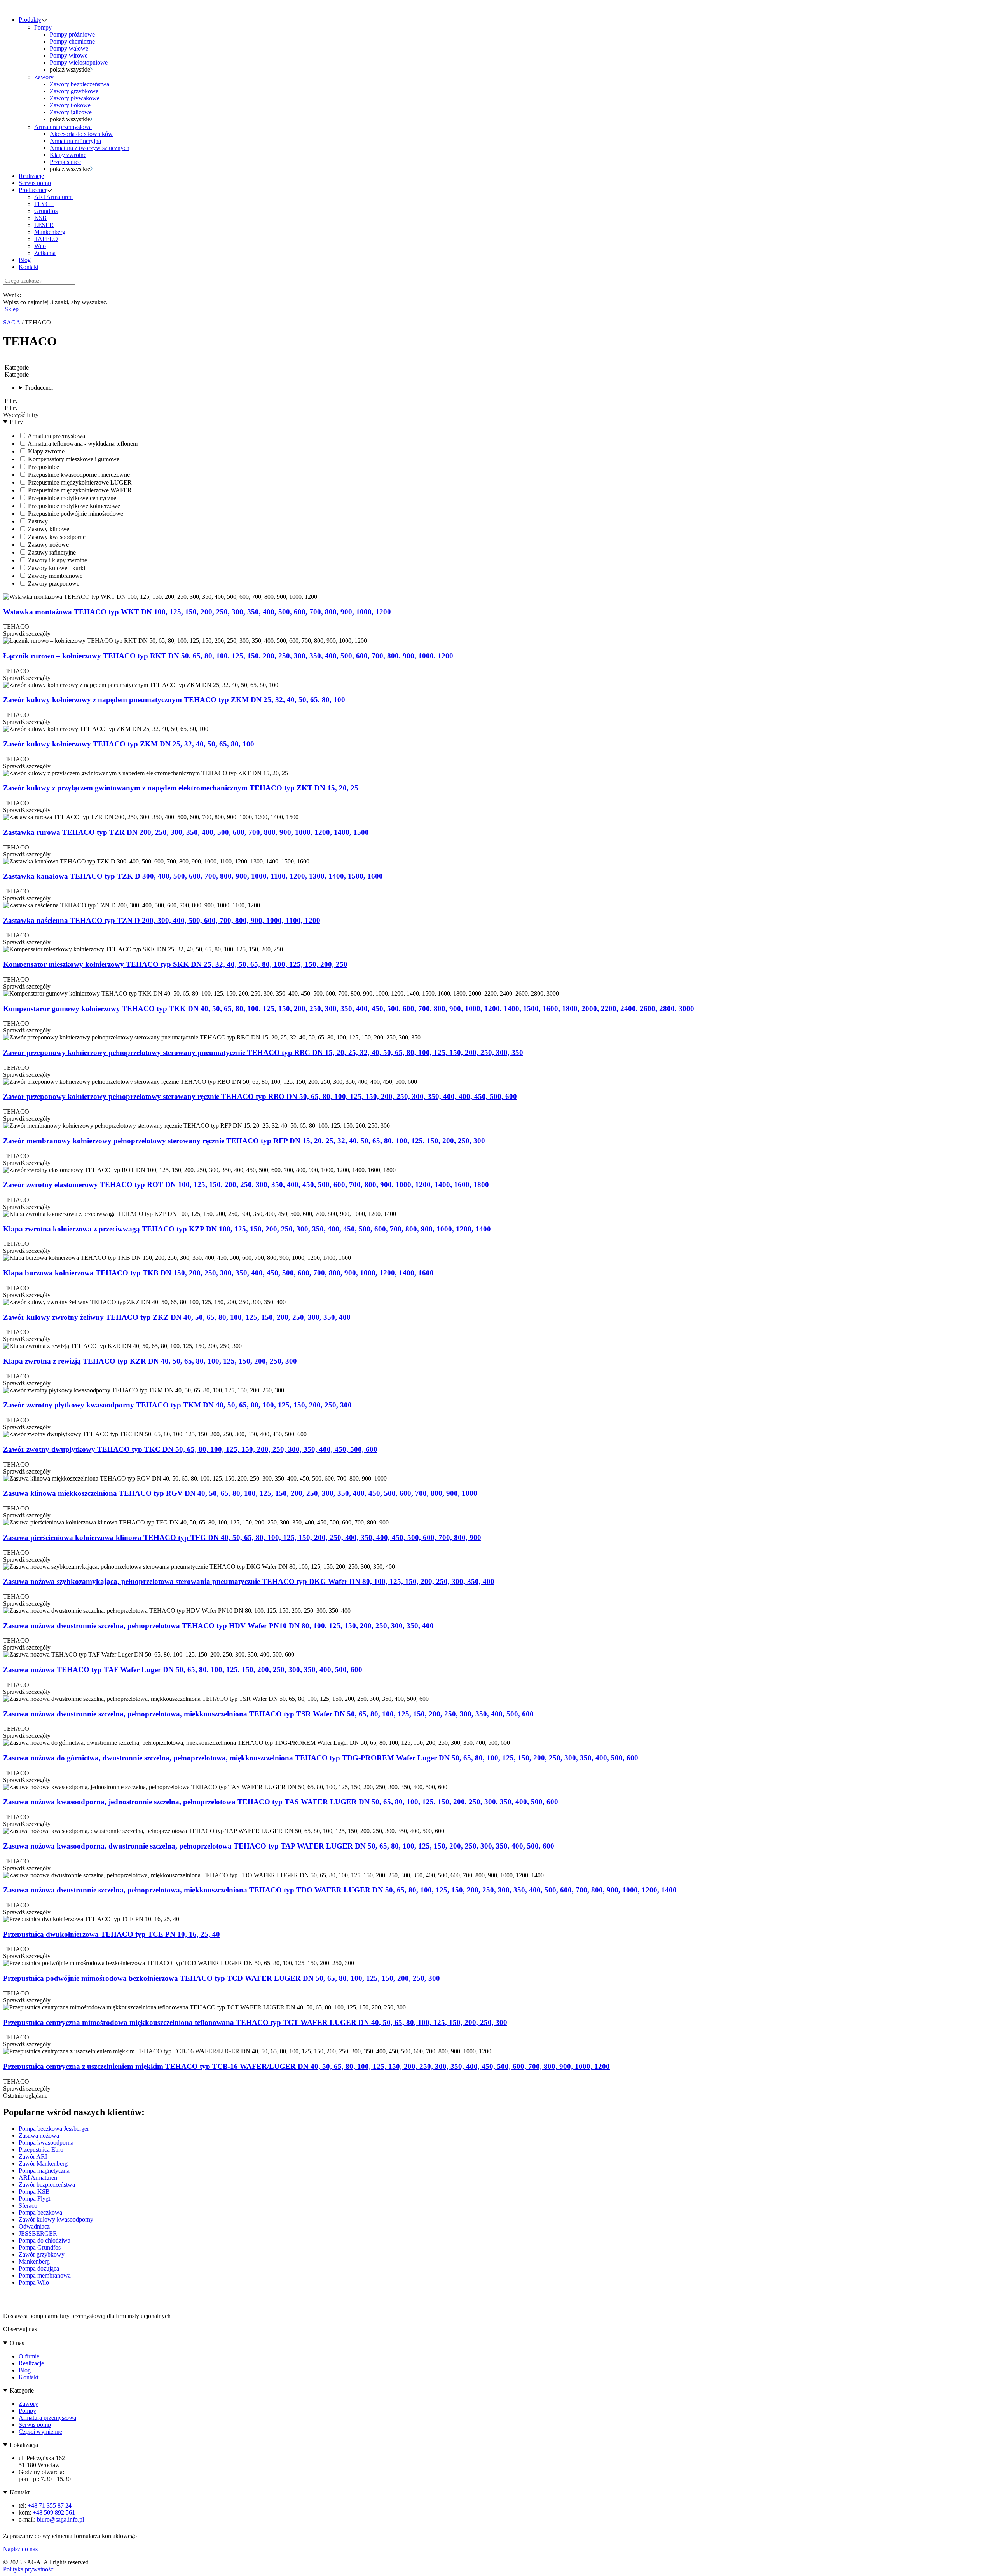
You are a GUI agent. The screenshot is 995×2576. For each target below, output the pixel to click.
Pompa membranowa (45, 2275)
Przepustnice (65, 162)
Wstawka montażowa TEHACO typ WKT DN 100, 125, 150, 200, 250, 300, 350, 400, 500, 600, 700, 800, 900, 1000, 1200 (197, 612)
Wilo (40, 246)
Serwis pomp (35, 183)
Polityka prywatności (29, 2569)
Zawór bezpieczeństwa (47, 2184)
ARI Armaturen (53, 197)
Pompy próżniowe (72, 34)
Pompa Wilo (34, 2282)
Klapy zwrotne (68, 155)
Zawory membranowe (54, 576)
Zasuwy (37, 521)
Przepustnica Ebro (41, 2150)
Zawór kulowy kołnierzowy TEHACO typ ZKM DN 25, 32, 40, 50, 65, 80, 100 (129, 744)
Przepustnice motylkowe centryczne (71, 498)
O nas (17, 2343)
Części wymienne (40, 2432)
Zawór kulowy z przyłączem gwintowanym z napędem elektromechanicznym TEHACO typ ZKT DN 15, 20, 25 (181, 788)
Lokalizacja (24, 2445)
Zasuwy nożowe (48, 545)
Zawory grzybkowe (74, 91)
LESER (44, 225)
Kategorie (22, 2390)
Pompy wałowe (69, 48)
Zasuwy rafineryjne (51, 552)
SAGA (12, 322)
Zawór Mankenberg (43, 2164)
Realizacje (31, 176)
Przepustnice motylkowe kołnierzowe (73, 506)
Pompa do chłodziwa (45, 2240)
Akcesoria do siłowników (81, 134)
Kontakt (29, 267)
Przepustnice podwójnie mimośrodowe (75, 514)
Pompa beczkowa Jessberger (54, 2129)
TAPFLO (46, 239)
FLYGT (44, 204)
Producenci (32, 190)
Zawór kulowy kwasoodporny (56, 2219)
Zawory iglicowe (71, 112)
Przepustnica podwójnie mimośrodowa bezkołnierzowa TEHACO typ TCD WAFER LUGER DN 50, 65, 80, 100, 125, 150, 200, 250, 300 (222, 1978)
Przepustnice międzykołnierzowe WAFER (79, 490)
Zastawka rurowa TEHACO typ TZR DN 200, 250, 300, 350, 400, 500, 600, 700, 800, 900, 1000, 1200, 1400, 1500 (186, 832)
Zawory (44, 77)
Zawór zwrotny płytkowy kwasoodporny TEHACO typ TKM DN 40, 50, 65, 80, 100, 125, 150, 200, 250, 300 (177, 1405)
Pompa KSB (34, 2191)
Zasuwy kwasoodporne (56, 537)
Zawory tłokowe (70, 105)
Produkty (30, 20)
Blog (25, 260)
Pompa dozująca (39, 2268)
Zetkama (45, 253)
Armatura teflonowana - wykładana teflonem (82, 444)
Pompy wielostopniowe (79, 62)
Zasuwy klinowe (48, 529)
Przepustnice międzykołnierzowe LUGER (79, 482)
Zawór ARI (33, 2157)
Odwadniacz (34, 2226)
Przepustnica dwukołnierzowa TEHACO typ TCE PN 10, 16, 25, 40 (112, 1934)
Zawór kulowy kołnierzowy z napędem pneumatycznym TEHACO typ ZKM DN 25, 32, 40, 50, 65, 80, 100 (174, 700)
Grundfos (46, 211)
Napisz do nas (21, 2549)
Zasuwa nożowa (39, 2136)
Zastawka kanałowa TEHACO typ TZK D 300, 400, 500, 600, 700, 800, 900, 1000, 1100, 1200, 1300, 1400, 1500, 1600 (193, 876)
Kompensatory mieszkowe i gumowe (73, 459)
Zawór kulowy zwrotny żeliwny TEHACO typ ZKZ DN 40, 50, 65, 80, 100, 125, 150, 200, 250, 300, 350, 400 (177, 1317)
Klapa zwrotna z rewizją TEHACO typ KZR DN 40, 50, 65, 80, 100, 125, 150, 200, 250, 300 (150, 1361)
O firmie (29, 2356)
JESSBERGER (38, 2233)
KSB (40, 218)
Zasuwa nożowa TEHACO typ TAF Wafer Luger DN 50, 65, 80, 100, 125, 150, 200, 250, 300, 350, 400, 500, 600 (183, 1670)
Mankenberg (50, 232)
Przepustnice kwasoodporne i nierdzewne (78, 475)
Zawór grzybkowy (42, 2254)
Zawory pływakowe (75, 98)
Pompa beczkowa (40, 2212)
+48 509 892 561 (54, 2512)
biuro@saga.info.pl (60, 2519)
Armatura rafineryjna (75, 141)
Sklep (11, 309)
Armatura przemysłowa (63, 127)
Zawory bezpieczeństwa (79, 84)
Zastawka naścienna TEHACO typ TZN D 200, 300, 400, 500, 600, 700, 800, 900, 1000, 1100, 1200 (162, 920)
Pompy (43, 27)
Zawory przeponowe (53, 583)
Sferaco (28, 2205)
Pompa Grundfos (40, 2247)
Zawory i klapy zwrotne (57, 560)
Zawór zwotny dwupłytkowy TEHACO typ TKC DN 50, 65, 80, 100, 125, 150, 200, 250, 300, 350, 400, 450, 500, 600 (190, 1449)
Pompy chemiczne (72, 41)
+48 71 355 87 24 (50, 2505)
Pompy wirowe (69, 55)
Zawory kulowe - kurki (56, 568)
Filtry (16, 422)
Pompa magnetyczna (44, 2171)
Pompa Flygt (34, 2198)
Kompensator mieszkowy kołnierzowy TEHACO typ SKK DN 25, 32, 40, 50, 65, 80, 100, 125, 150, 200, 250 (175, 964)
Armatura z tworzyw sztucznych (90, 148)
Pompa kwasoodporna (46, 2143)
